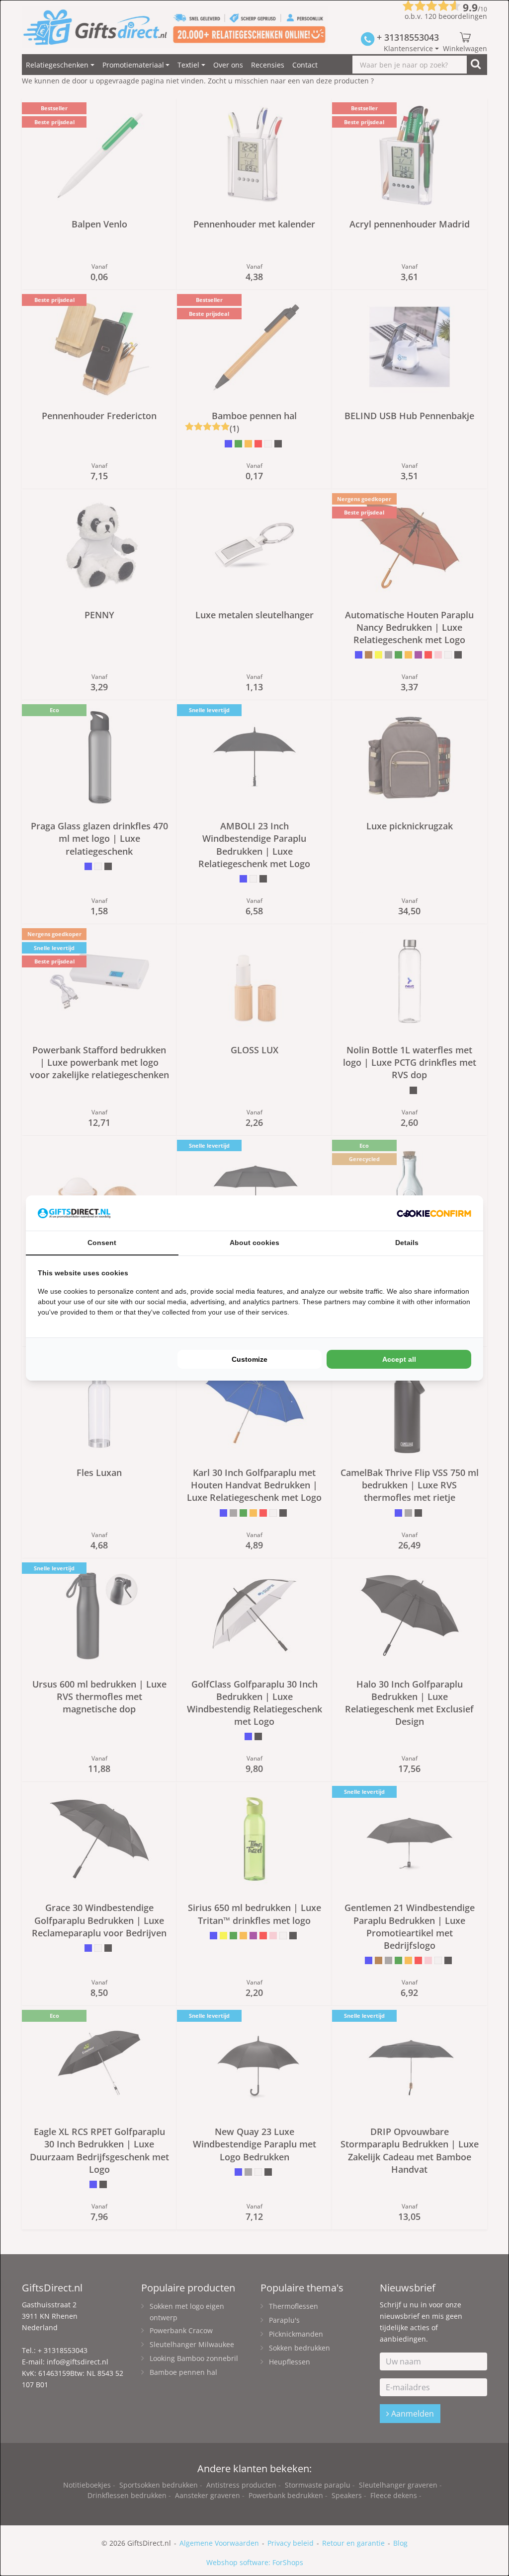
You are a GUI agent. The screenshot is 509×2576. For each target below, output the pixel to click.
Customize (250, 1359)
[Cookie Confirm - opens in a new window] (434, 1213)
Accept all (399, 1359)
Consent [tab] (102, 1243)
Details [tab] (407, 1243)
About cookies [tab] (254, 1243)
